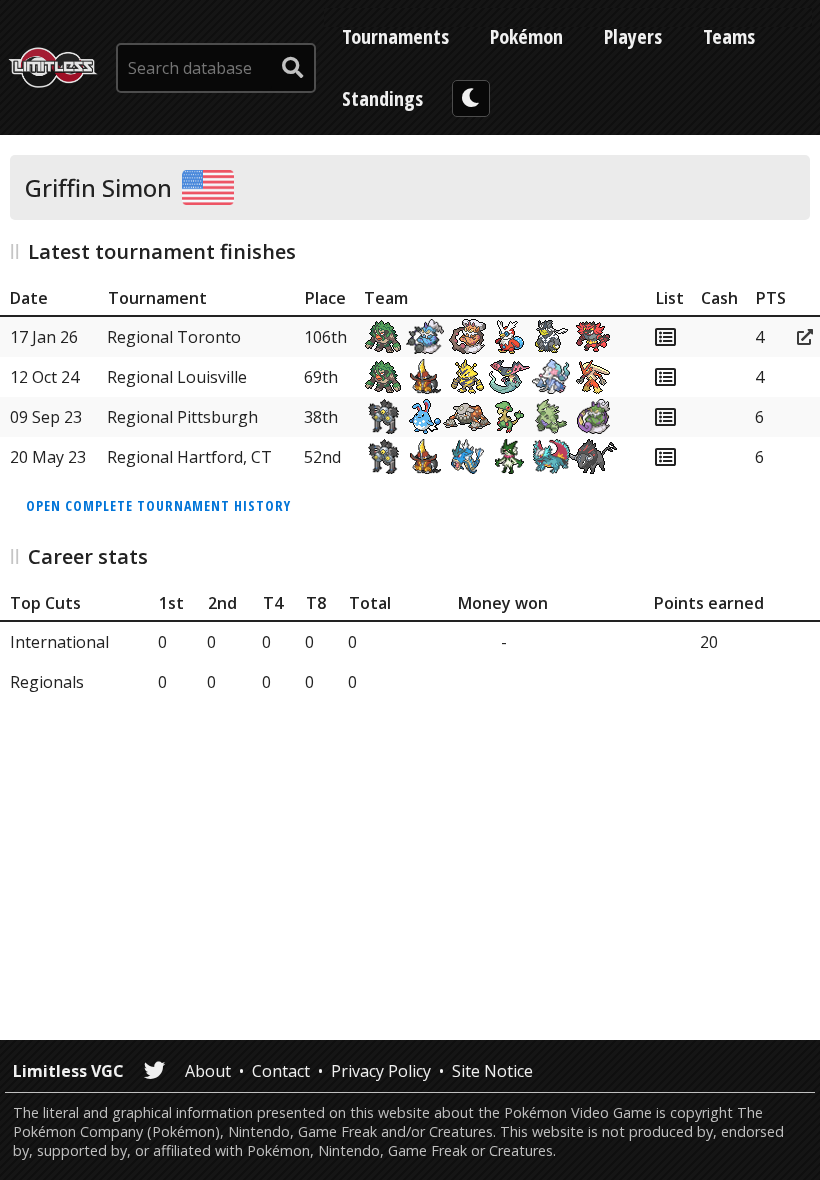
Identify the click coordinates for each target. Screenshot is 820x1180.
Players (633, 36)
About (208, 1071)
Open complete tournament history (158, 505)
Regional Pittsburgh (182, 417)
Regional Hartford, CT (189, 457)
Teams (729, 36)
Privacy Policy (381, 1071)
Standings (382, 98)
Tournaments (395, 36)
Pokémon (526, 36)
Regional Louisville (177, 377)
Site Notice (492, 1071)
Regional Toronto (174, 337)
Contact (281, 1071)
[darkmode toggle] (471, 98)
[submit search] (293, 68)
